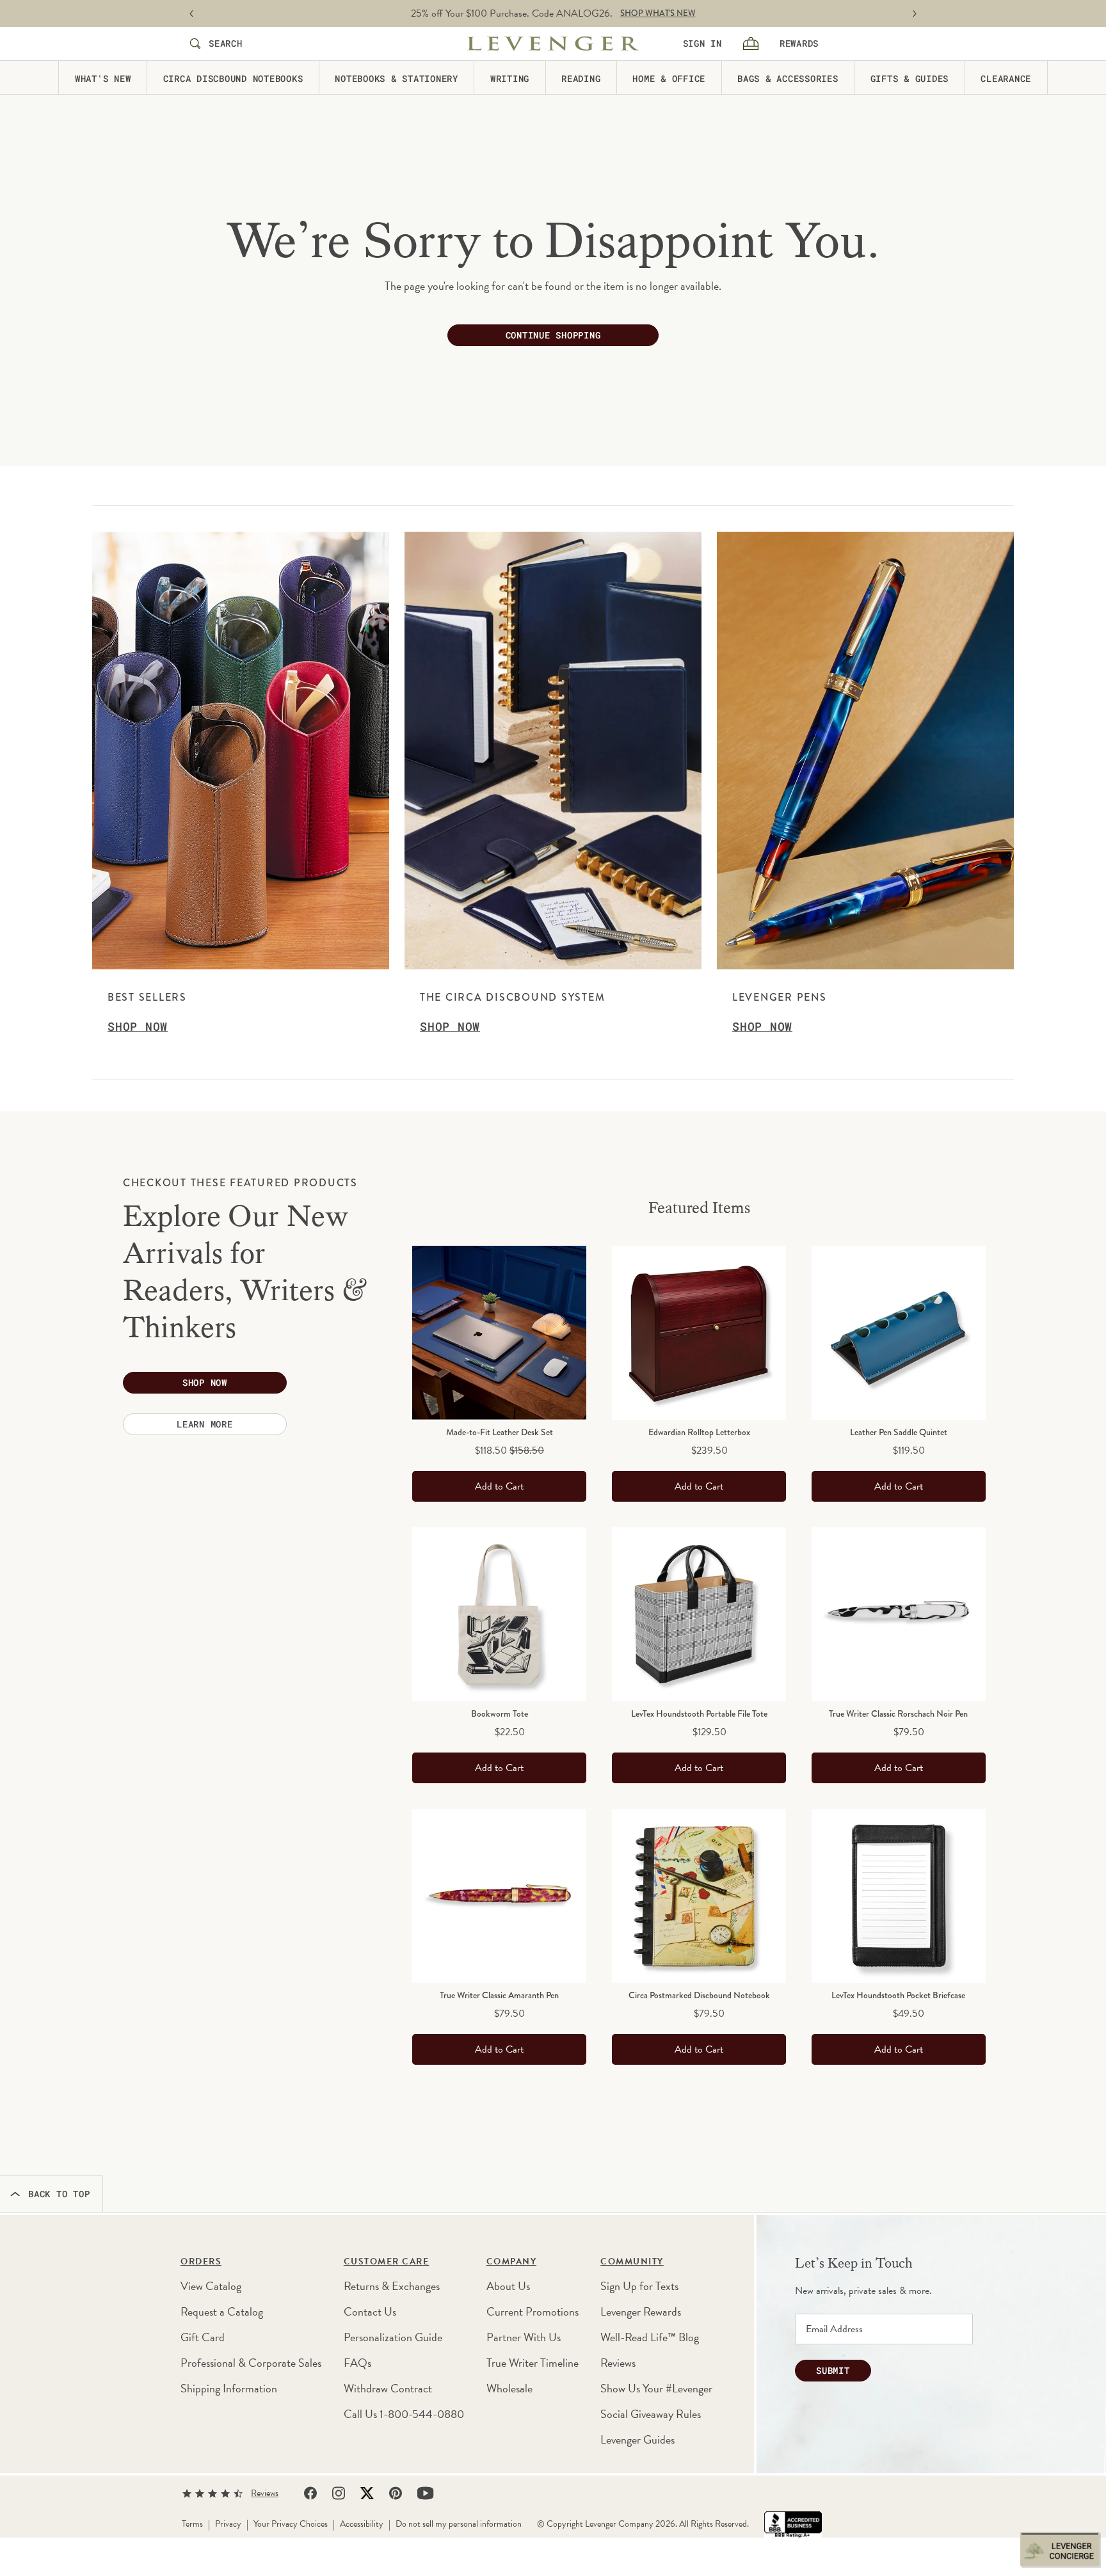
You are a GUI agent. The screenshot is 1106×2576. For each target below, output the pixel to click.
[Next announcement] (915, 14)
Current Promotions (533, 2311)
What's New (103, 78)
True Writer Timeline (533, 2363)
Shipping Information (229, 2388)
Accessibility (362, 2524)
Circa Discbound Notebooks (233, 78)
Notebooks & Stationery (397, 78)
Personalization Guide (393, 2337)
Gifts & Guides (910, 78)
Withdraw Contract (388, 2388)
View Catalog (211, 2286)
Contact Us (370, 2311)
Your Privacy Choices (291, 2524)
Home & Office (669, 78)
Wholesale (509, 2388)
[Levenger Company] (553, 44)
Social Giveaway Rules (651, 2414)
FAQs (357, 2363)
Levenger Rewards (641, 2311)
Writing (510, 78)
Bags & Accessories (788, 78)
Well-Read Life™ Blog (650, 2337)
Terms (192, 2524)
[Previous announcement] (191, 14)
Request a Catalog (222, 2311)
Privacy (228, 2524)
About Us (508, 2286)
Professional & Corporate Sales (251, 2363)
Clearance (1006, 78)
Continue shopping (553, 335)
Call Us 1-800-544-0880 (404, 2414)
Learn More (205, 1424)
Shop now (205, 1382)
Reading (581, 78)
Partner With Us (524, 2337)
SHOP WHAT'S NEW (658, 13)
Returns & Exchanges (392, 2286)
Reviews (618, 2363)
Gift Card (203, 2337)
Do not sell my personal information (459, 2524)
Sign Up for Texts (639, 2286)
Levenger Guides (637, 2439)
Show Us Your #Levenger (656, 2388)
